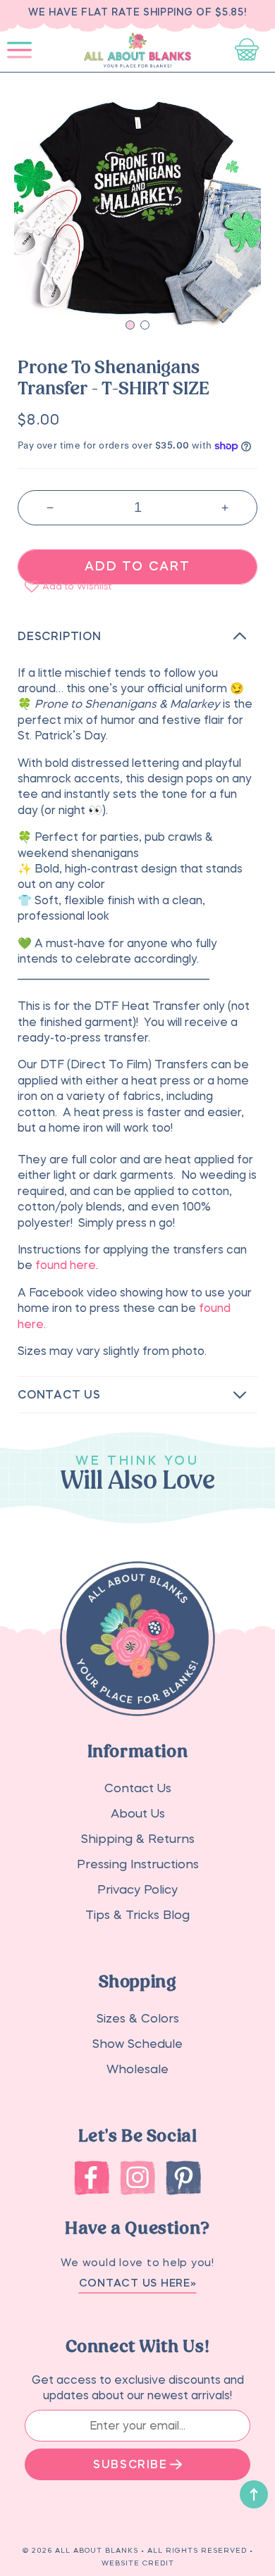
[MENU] (19, 50)
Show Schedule (137, 2044)
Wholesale (137, 2069)
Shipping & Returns (138, 1839)
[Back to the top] (254, 2494)
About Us (138, 1814)
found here (66, 1265)
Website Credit (138, 2563)
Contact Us (138, 1788)
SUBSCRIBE (130, 2464)
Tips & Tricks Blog (137, 1915)
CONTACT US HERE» (138, 2283)
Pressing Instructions (138, 1864)
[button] (19, 50)
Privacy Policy (137, 1890)
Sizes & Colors (138, 2019)
